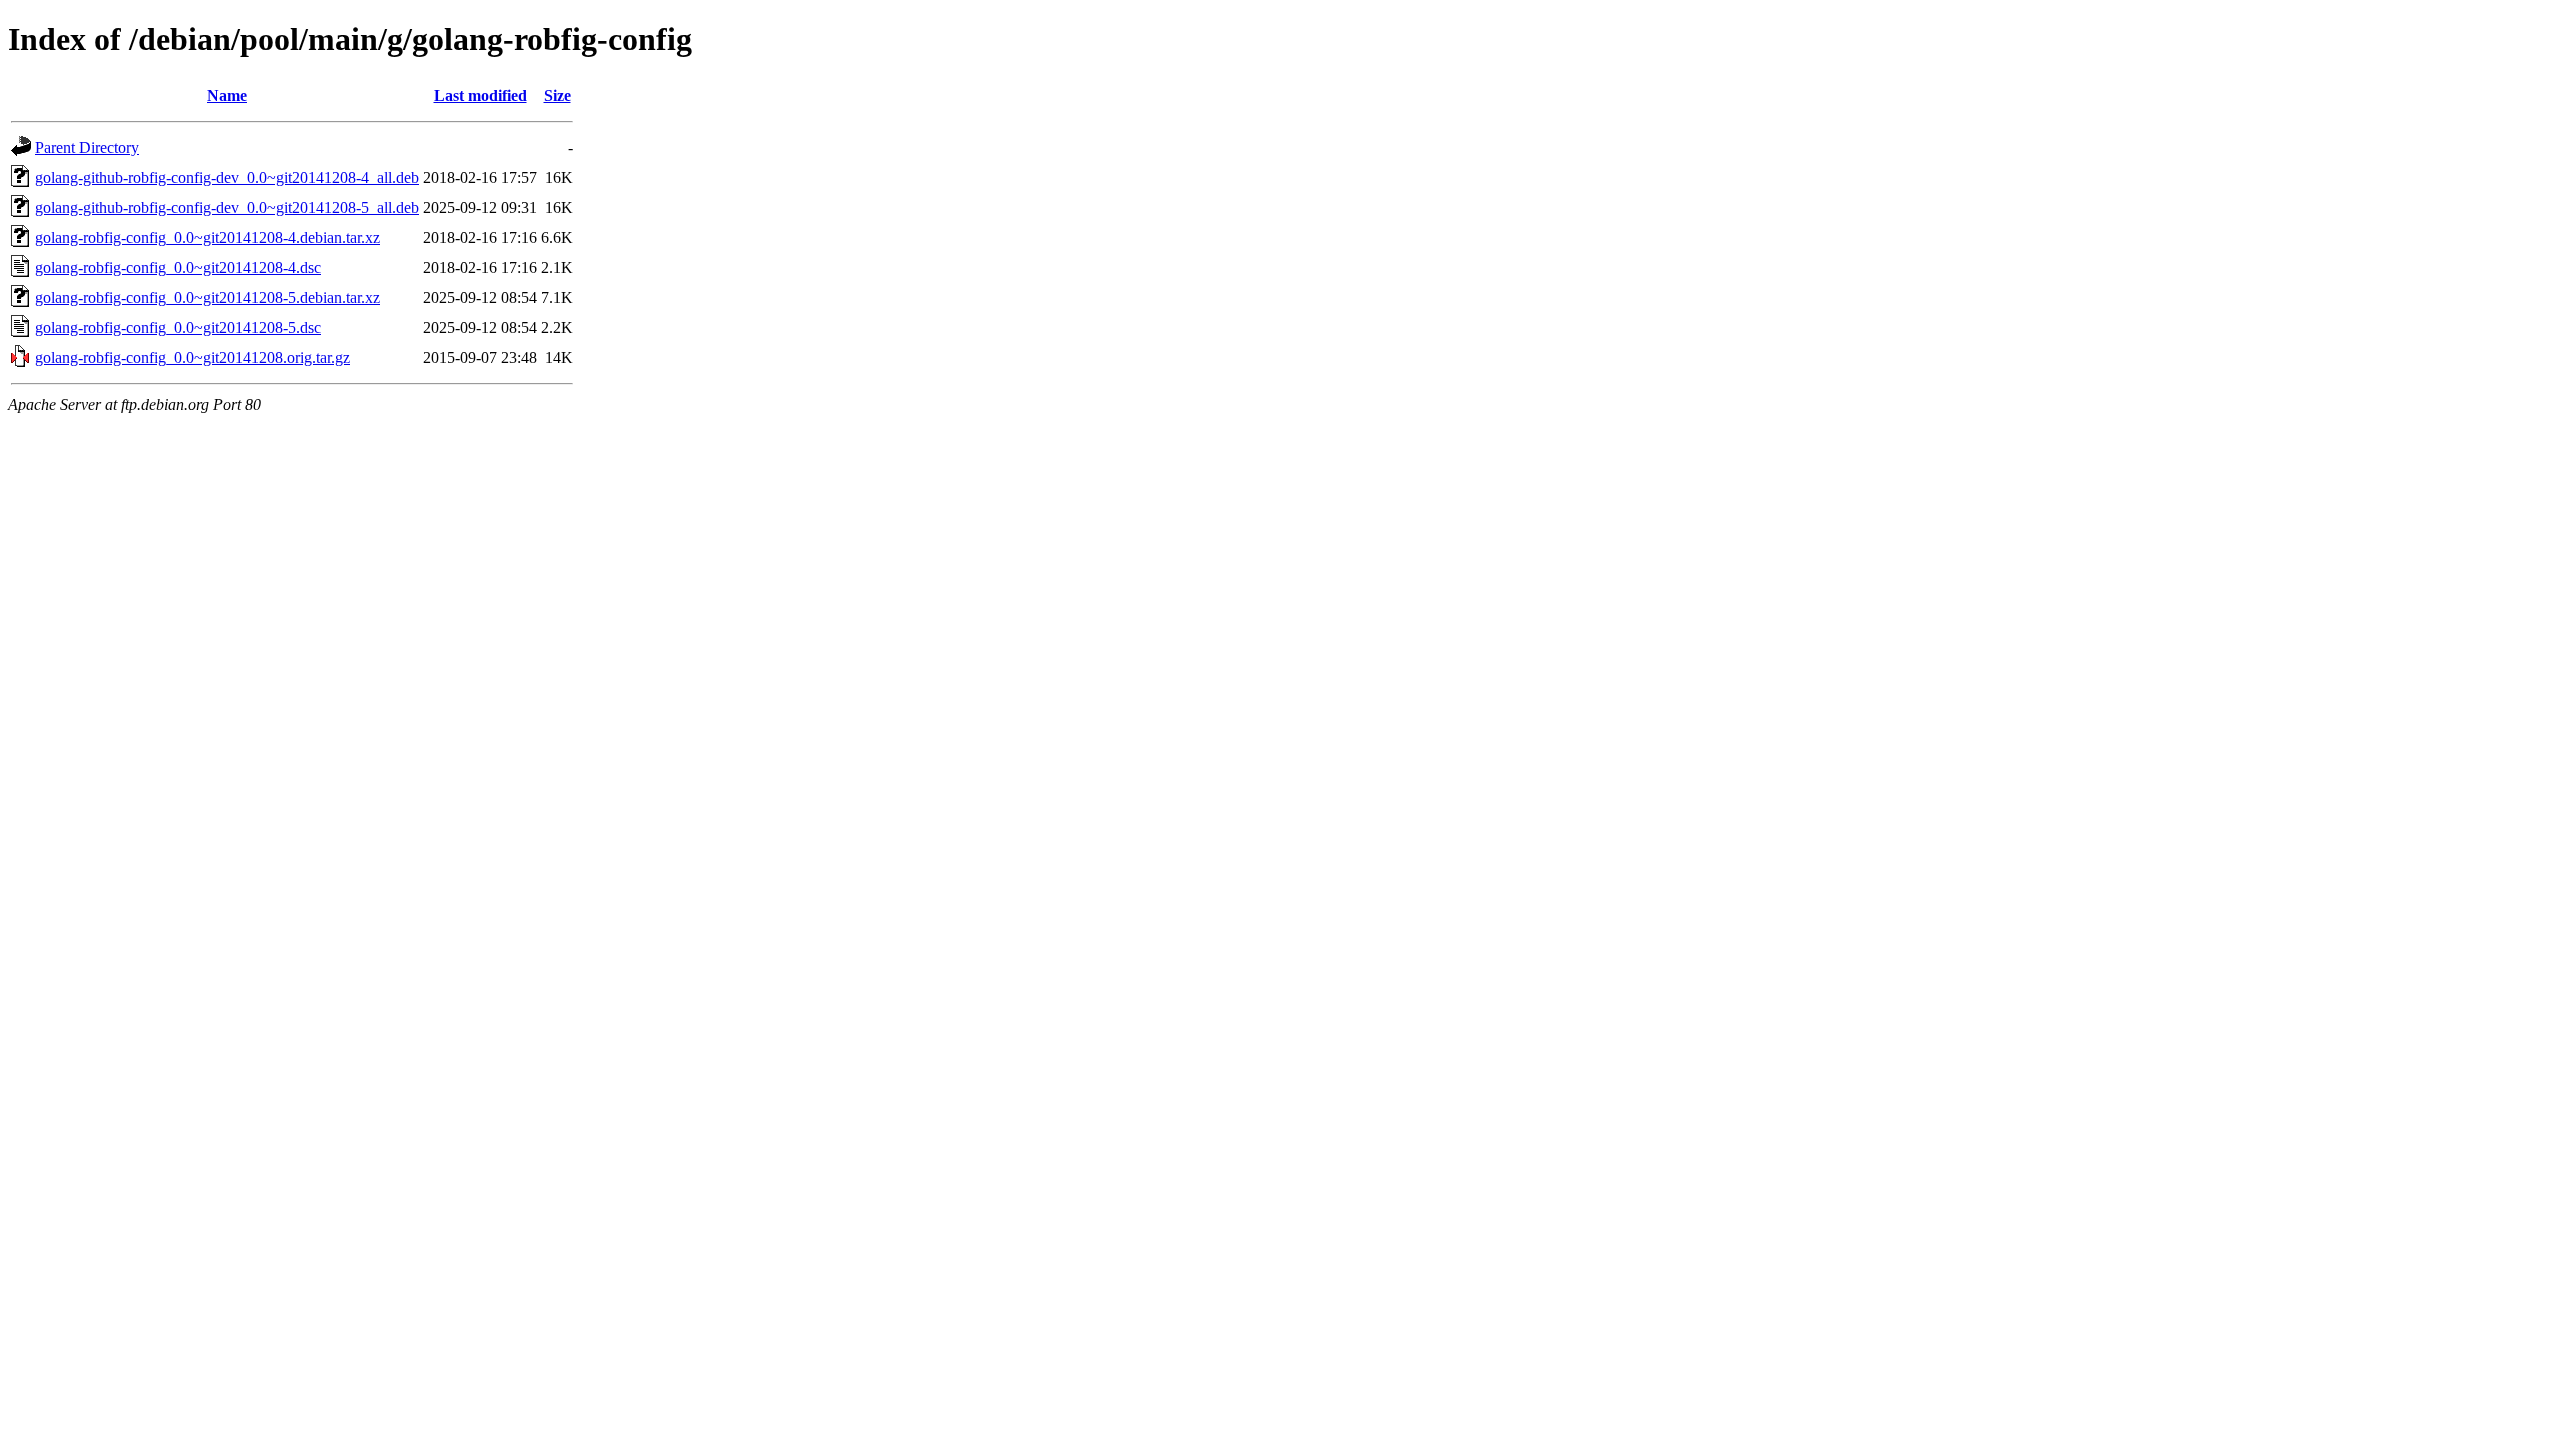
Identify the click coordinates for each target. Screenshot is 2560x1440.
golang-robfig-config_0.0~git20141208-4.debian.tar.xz (207, 237)
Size (557, 95)
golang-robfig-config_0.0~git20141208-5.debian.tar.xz (207, 297)
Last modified (480, 95)
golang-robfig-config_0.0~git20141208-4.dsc (178, 267)
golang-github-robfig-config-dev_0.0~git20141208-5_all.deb (227, 207)
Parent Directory (87, 147)
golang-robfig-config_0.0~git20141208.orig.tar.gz (192, 357)
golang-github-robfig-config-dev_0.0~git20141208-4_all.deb (227, 177)
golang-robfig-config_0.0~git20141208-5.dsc (178, 327)
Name (227, 95)
